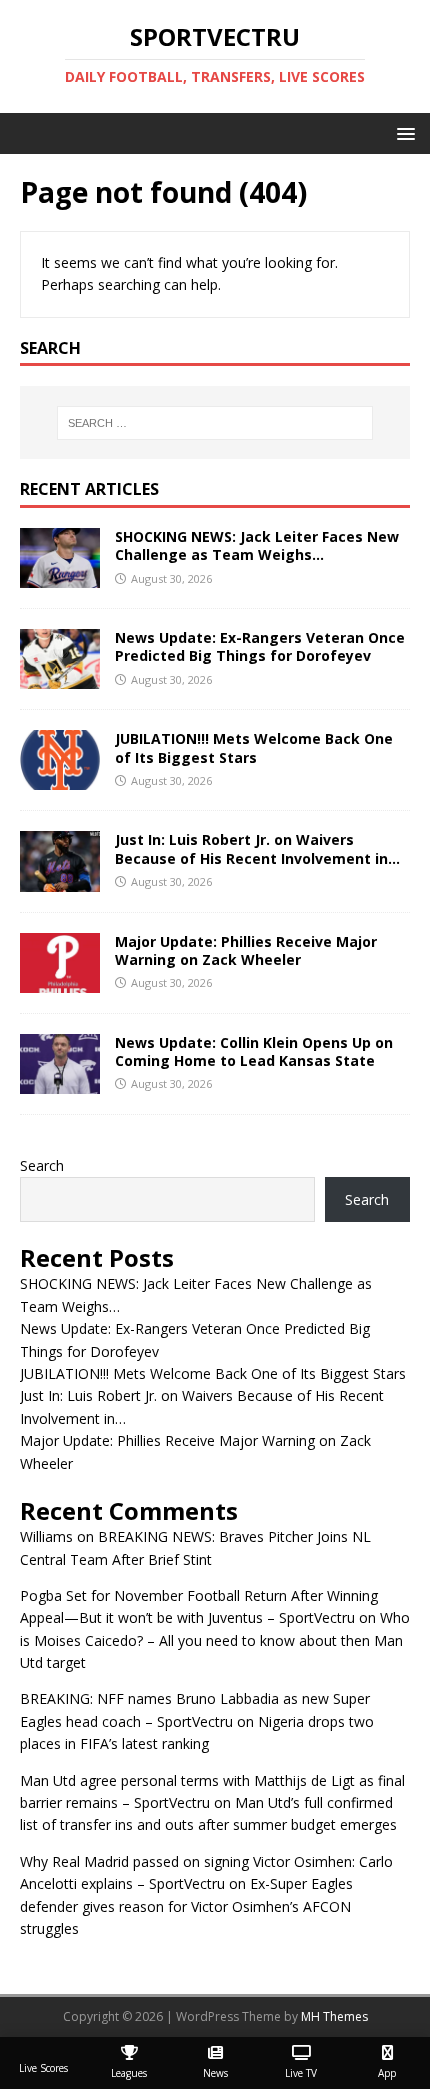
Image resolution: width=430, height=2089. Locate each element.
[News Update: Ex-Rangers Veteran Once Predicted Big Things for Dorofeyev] (60, 677)
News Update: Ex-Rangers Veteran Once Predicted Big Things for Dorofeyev (260, 646)
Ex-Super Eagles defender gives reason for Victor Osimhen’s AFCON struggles (186, 1906)
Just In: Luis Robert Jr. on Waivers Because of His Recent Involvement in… (257, 848)
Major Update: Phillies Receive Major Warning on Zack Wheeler (246, 950)
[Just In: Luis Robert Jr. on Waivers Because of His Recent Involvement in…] (60, 879)
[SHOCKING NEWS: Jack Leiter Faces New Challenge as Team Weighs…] (60, 576)
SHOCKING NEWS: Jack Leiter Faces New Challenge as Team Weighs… (257, 545)
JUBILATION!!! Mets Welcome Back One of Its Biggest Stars (254, 747)
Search (42, 1165)
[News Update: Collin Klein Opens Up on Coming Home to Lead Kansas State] (60, 1081)
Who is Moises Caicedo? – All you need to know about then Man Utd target (215, 1640)
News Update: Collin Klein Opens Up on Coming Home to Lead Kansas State (254, 1051)
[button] (402, 132)
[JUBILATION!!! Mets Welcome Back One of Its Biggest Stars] (60, 778)
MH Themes (334, 2016)
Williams (46, 1536)
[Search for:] (215, 423)
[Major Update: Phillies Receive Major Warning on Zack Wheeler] (60, 980)
